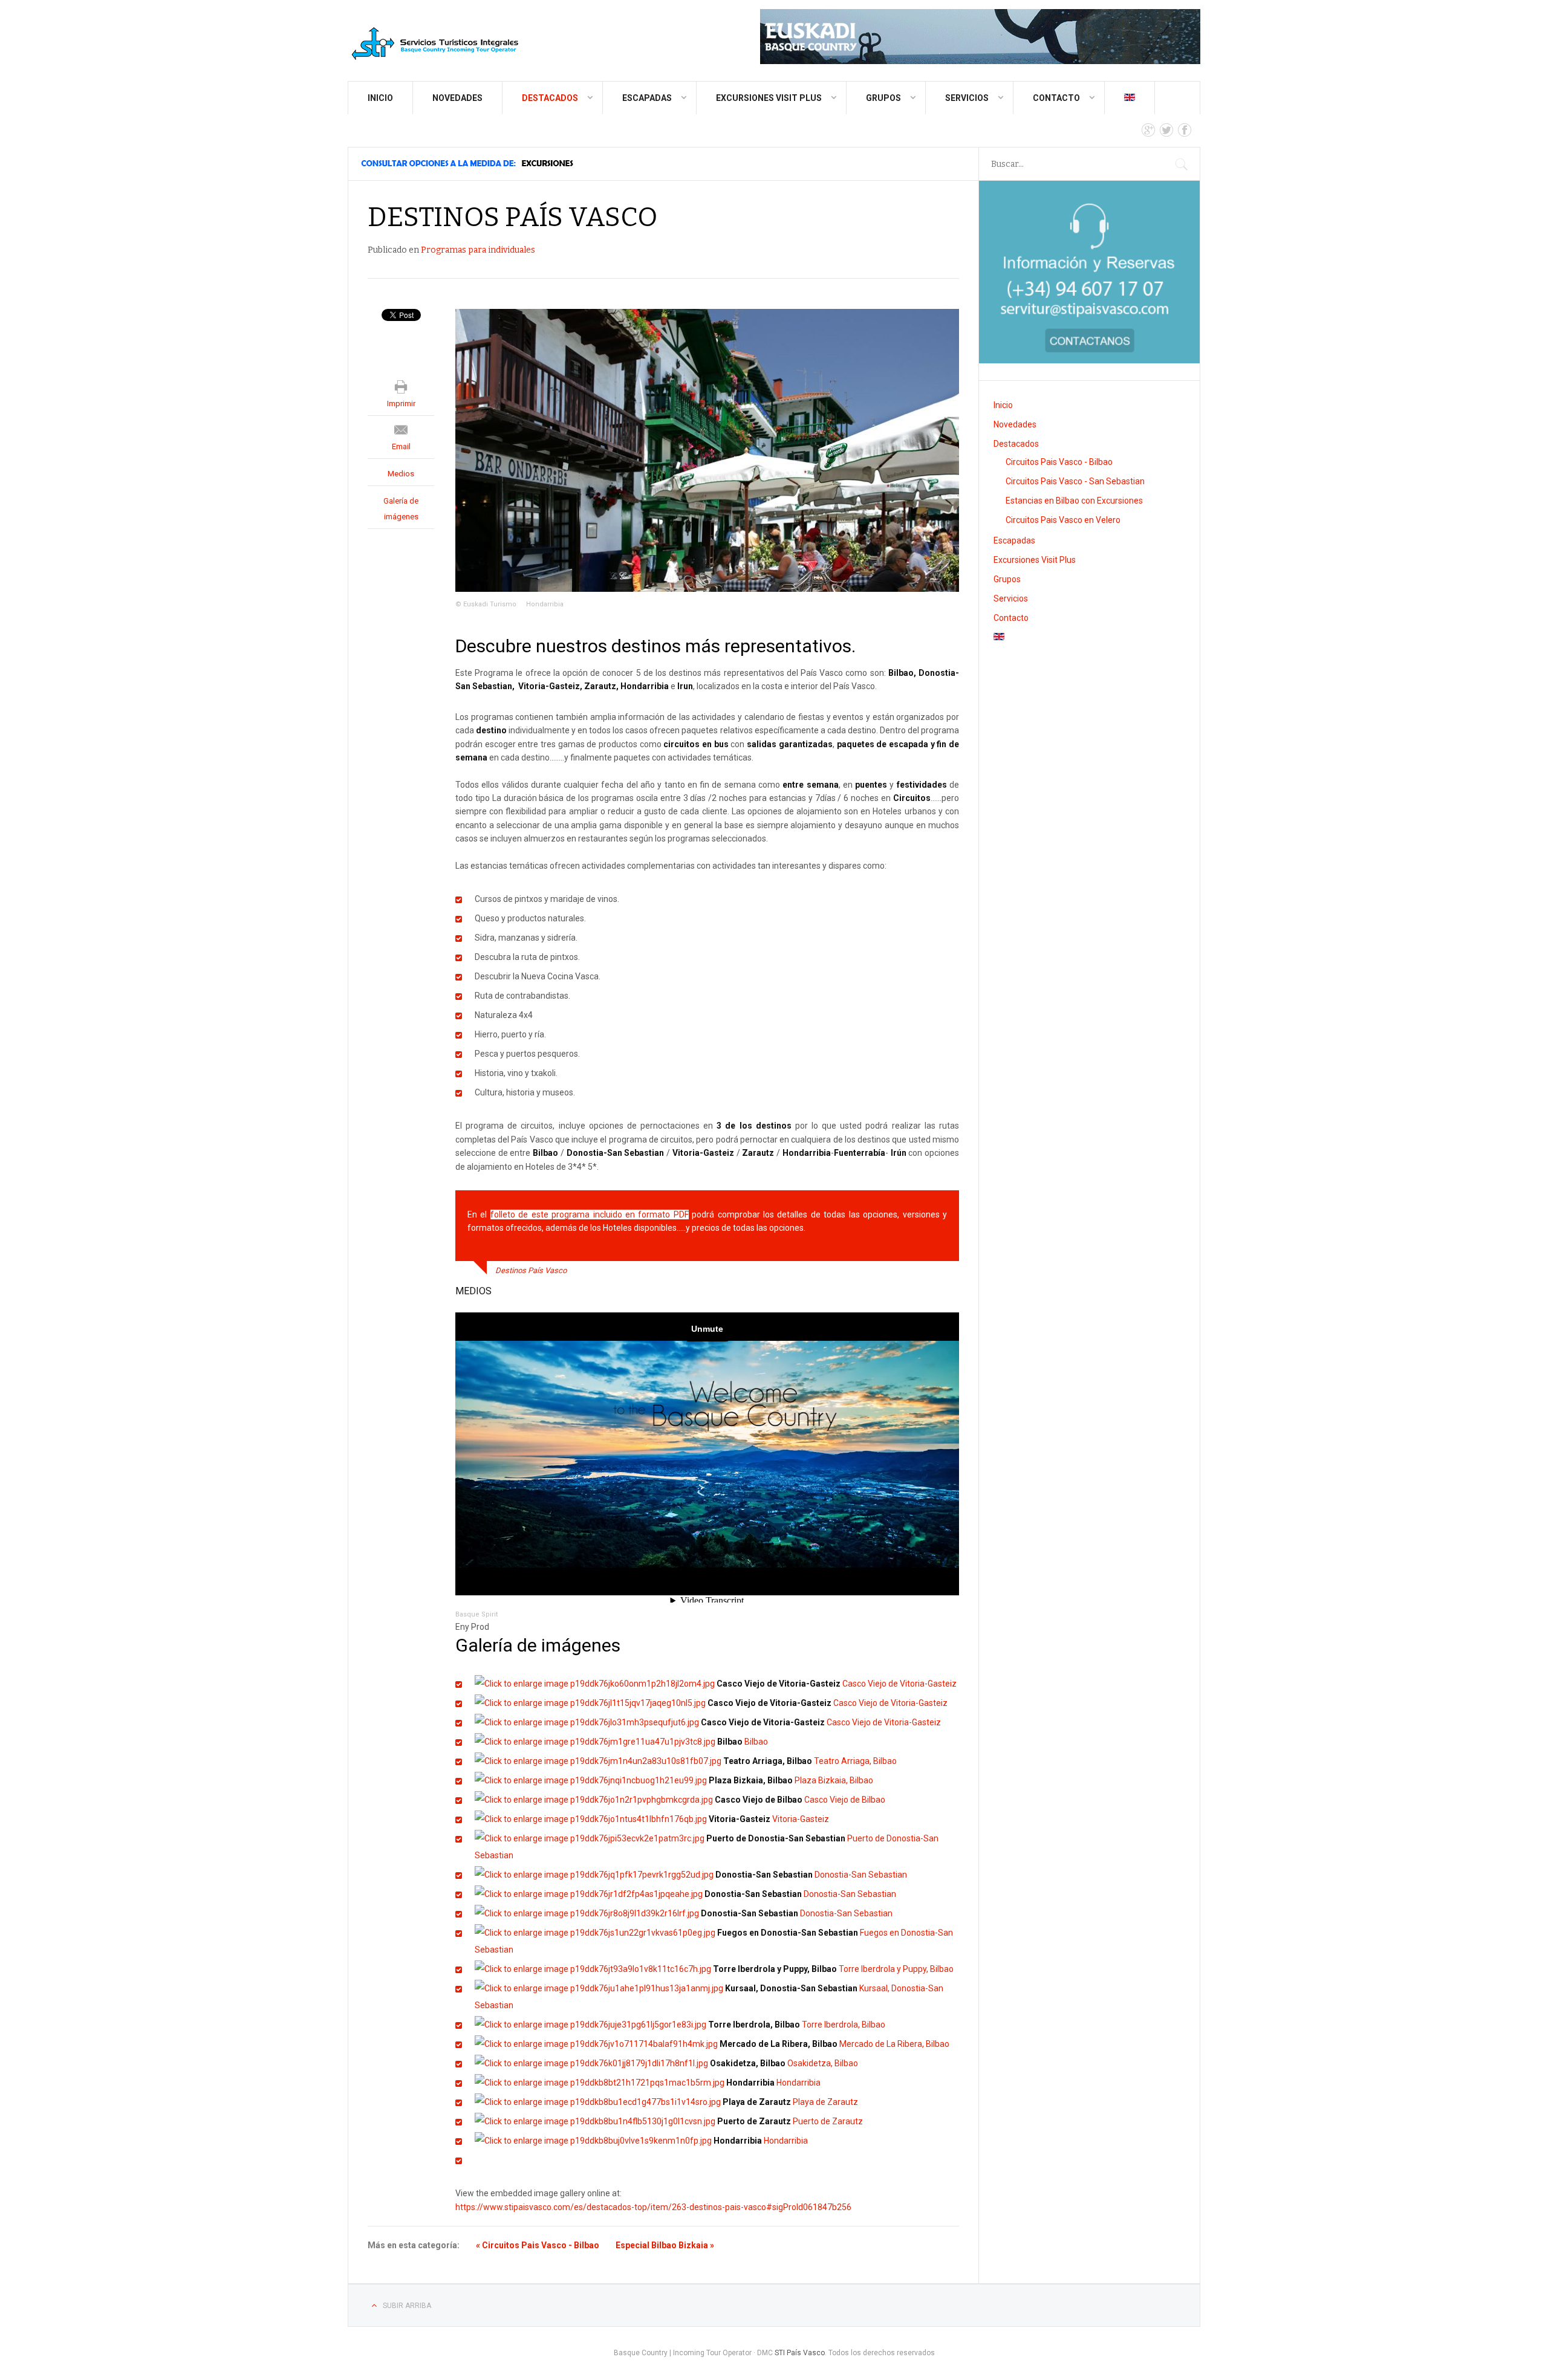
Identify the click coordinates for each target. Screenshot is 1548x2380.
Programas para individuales (478, 250)
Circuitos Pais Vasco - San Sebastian (1075, 481)
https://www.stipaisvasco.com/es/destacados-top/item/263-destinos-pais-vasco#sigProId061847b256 (653, 2207)
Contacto (1056, 98)
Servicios (967, 98)
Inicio (380, 98)
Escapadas (647, 98)
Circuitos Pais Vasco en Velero (1063, 520)
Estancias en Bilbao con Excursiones (1074, 501)
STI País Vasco (800, 2353)
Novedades (457, 98)
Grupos (883, 98)
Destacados (550, 98)
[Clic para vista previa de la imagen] (707, 450)
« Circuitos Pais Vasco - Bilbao (538, 2245)
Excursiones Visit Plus (769, 98)
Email (401, 446)
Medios (401, 474)
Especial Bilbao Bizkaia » (665, 2245)
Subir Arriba (407, 2306)
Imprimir (401, 404)
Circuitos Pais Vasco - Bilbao (1059, 462)
